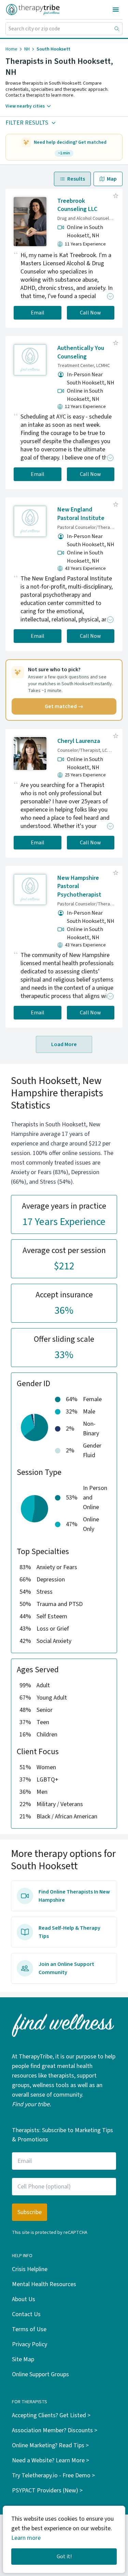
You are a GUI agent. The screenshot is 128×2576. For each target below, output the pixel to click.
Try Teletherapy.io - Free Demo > (53, 2475)
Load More (64, 1044)
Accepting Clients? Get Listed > (51, 2415)
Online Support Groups (40, 2374)
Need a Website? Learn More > (51, 2460)
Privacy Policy (30, 2344)
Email (38, 313)
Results (76, 179)
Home (11, 49)
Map (112, 179)
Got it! (64, 2557)
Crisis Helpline (30, 2269)
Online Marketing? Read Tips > (50, 2445)
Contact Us (26, 2314)
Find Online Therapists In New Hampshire (74, 1896)
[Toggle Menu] (116, 10)
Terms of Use (29, 2329)
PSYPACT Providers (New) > (47, 2490)
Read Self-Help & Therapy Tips (69, 1932)
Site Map (23, 2359)
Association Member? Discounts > (55, 2430)
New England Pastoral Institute (81, 514)
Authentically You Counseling (81, 352)
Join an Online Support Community (66, 1968)
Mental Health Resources (44, 2284)
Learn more (26, 2538)
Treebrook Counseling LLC (77, 205)
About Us (24, 2299)
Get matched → (64, 706)
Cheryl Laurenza (79, 741)
